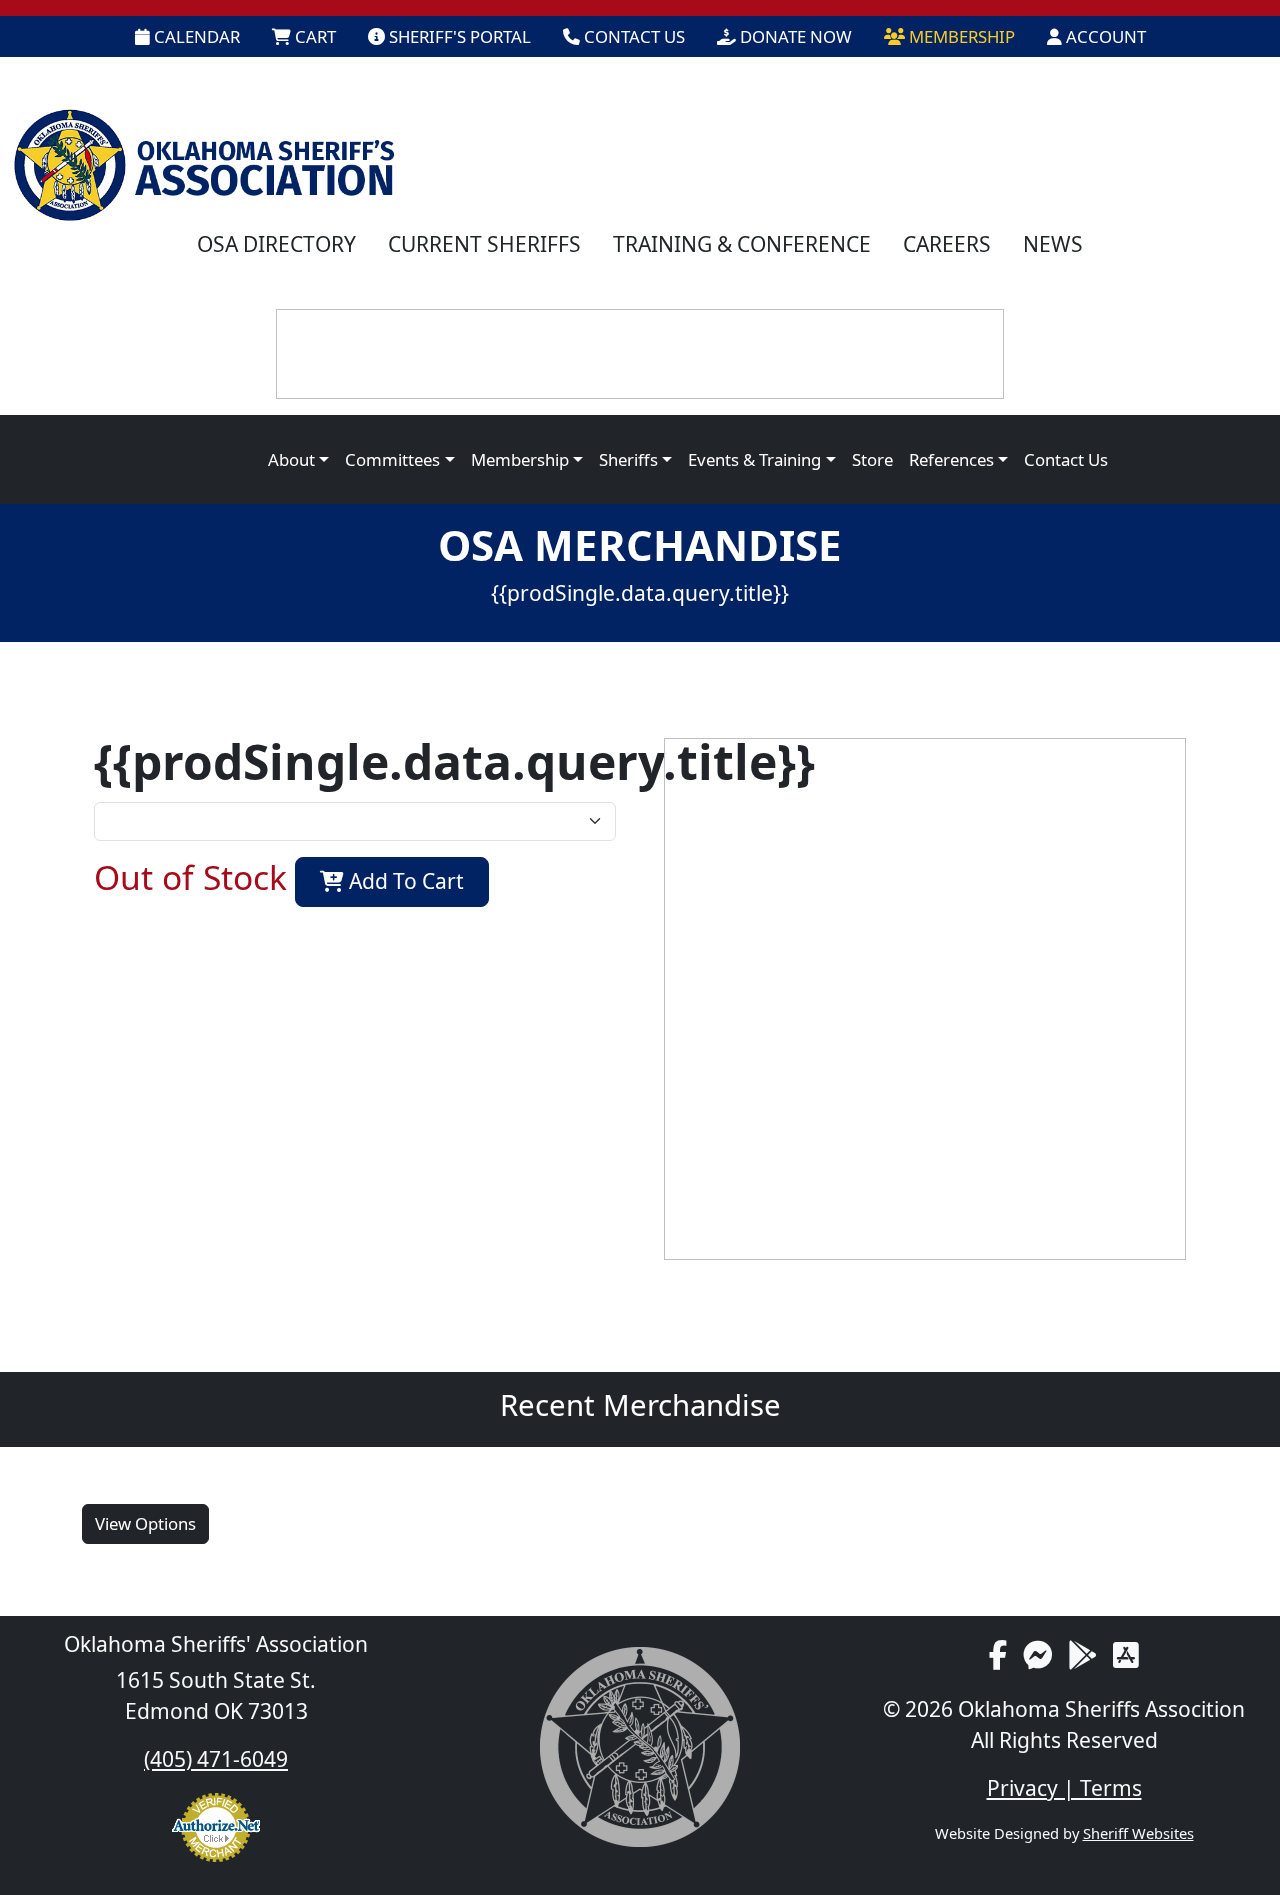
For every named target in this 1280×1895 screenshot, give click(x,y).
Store (872, 459)
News (1053, 244)
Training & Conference (742, 244)
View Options (145, 1523)
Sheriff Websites (1138, 1833)
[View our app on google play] (1082, 1655)
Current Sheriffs (484, 244)
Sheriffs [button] (628, 459)
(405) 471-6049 (216, 1759)
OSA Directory (276, 244)
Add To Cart (404, 881)
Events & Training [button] (754, 459)
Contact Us (632, 36)
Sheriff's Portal (458, 36)
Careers (947, 244)
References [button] (951, 459)
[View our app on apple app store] (1126, 1655)
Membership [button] (520, 459)
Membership (960, 36)
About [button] (291, 459)
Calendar (195, 36)
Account (1104, 36)
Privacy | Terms (1064, 1788)
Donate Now (794, 36)
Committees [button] (392, 459)
